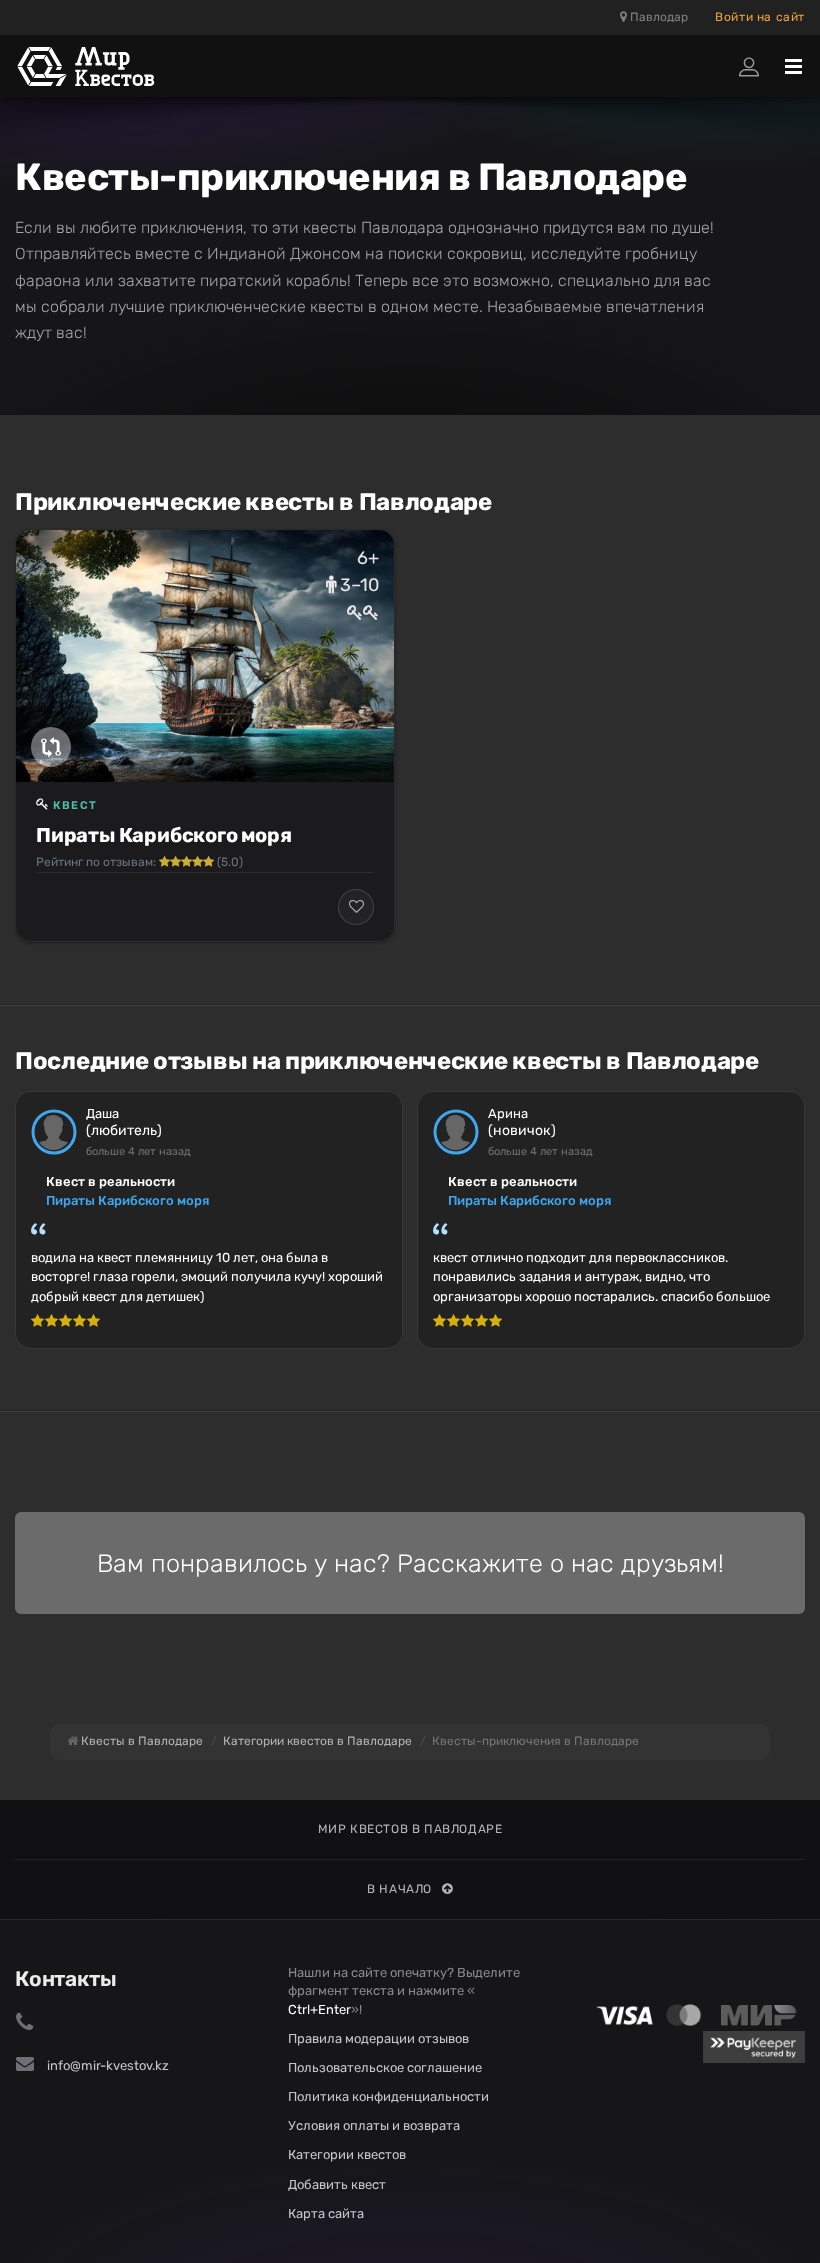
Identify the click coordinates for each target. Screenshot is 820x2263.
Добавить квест (337, 2184)
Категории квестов (347, 2154)
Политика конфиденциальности (388, 2096)
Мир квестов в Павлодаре (410, 1829)
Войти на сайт (760, 17)
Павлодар (657, 17)
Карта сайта (326, 2213)
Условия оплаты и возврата (374, 2125)
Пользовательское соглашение (385, 2067)
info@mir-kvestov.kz (108, 2065)
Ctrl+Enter (319, 2009)
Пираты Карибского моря (164, 835)
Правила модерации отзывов (378, 2038)
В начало (399, 1889)
